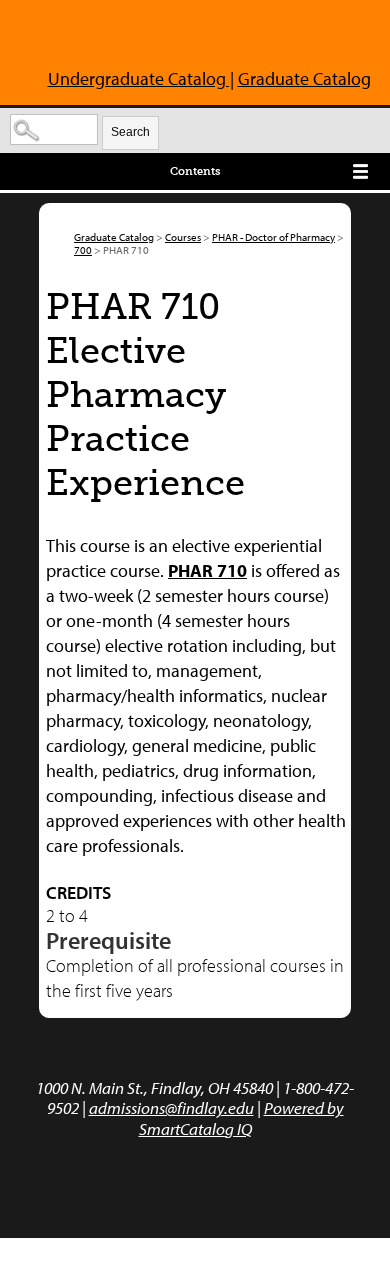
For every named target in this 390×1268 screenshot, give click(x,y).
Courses (183, 237)
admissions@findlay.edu (171, 1107)
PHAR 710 (207, 570)
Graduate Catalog (304, 78)
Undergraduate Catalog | (141, 78)
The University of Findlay (107, 38)
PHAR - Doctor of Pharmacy (273, 237)
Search (130, 132)
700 (83, 250)
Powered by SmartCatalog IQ (241, 1117)
